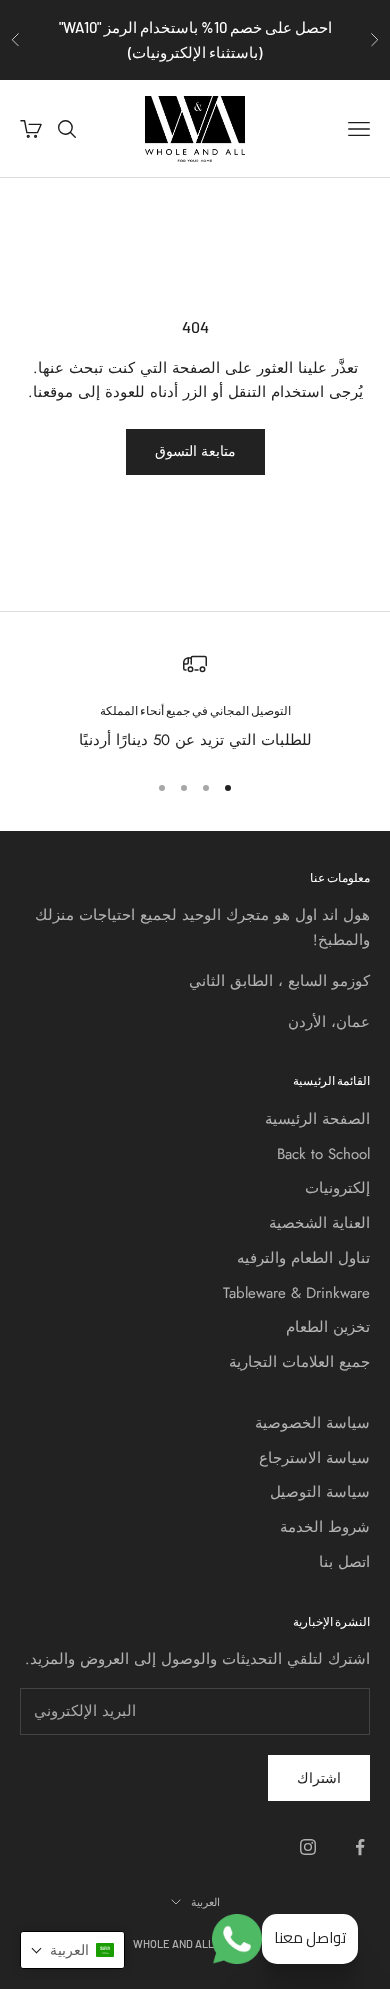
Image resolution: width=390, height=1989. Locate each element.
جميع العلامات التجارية (299, 1362)
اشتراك (319, 1778)
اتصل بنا (344, 1562)
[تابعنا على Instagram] (308, 1847)
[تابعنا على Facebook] (360, 1847)
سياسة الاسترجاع (314, 1458)
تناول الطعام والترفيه (303, 1258)
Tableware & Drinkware (296, 1293)
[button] (72, 1950)
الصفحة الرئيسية (317, 1119)
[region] (195, 702)
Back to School (323, 1154)
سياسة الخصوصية (312, 1423)
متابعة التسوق (195, 451)
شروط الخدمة (325, 1527)
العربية (205, 1901)
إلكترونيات (337, 1188)
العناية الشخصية (319, 1223)
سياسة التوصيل (320, 1492)
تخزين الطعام (328, 1327)
